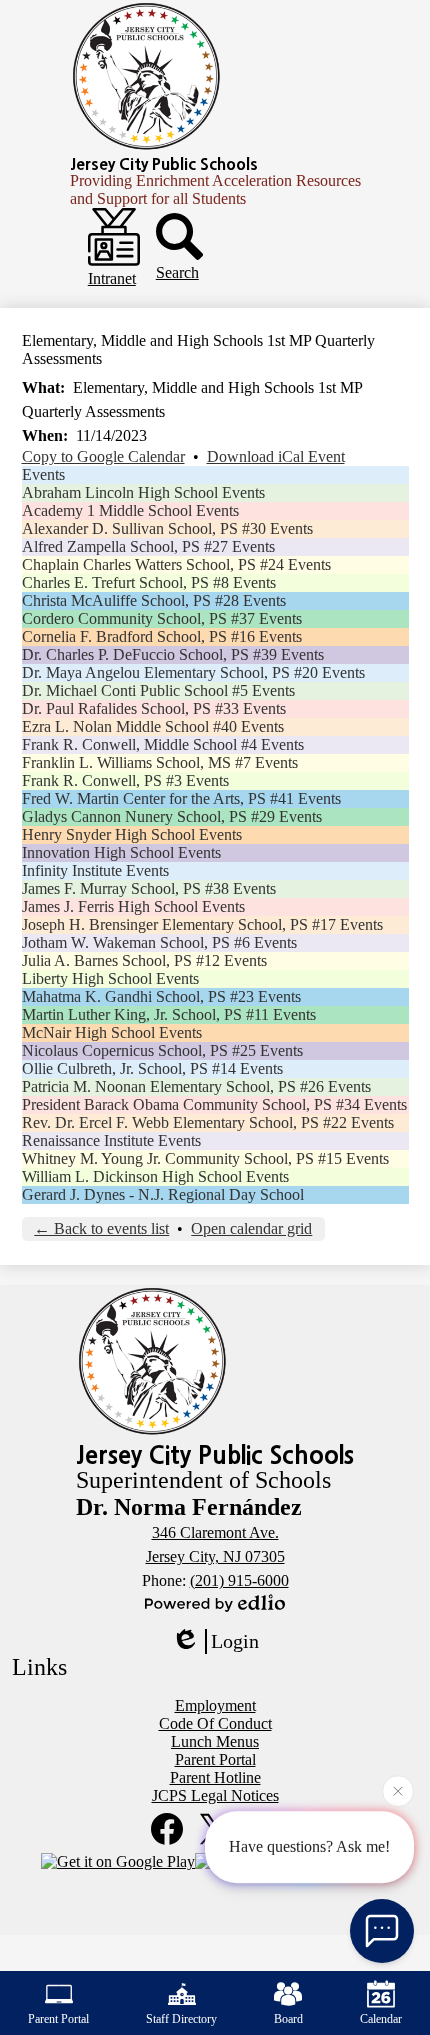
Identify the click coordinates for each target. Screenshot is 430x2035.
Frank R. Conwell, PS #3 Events (125, 780)
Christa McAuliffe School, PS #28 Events (154, 600)
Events (43, 474)
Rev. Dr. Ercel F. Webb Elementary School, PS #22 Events (208, 1122)
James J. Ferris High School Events (133, 906)
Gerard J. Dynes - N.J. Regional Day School (163, 1194)
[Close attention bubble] (398, 1791)
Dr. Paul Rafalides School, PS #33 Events (154, 708)
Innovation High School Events (121, 852)
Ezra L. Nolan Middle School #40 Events (153, 726)
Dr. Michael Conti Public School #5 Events (158, 690)
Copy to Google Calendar (103, 456)
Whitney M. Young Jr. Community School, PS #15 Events (205, 1158)
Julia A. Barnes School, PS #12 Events (144, 960)
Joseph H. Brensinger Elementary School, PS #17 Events (202, 924)
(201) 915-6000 (239, 1580)
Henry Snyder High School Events (132, 834)
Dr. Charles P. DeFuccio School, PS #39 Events (173, 654)
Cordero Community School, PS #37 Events (162, 618)
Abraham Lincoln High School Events (143, 492)
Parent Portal (58, 2019)
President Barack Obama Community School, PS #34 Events (214, 1104)
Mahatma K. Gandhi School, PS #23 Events (161, 996)
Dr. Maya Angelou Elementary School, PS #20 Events (193, 672)
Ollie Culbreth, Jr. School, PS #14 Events (152, 1068)
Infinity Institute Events (95, 870)
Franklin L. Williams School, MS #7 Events (160, 762)
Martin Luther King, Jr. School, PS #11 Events (169, 1014)
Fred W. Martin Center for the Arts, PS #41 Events (181, 798)
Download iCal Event (276, 456)
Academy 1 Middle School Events (130, 510)
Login (235, 1641)
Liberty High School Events (110, 978)
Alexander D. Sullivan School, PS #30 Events (167, 528)
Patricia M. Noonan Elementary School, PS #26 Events (196, 1086)
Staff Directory (181, 2019)
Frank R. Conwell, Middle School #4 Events (163, 744)
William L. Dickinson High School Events (155, 1176)
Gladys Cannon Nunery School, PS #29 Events (172, 816)
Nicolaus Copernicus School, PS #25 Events (162, 1050)
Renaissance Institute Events (111, 1140)
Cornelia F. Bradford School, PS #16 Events (162, 636)
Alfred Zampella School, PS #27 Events (148, 546)
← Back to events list (101, 1228)
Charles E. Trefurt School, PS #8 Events (149, 582)
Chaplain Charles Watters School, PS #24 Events (176, 564)
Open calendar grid (251, 1228)
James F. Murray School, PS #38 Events (149, 888)
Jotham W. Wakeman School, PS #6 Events (159, 942)
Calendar (381, 2019)
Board (288, 2019)
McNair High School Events (112, 1032)
